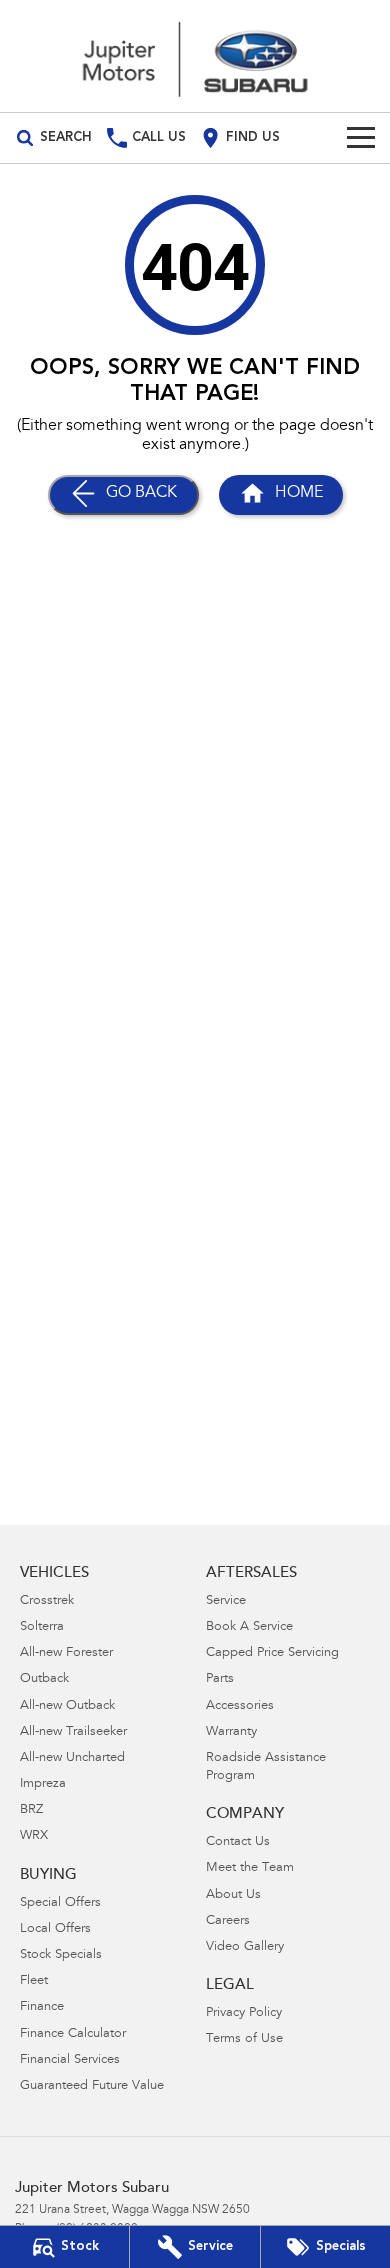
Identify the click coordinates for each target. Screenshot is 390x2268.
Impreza (43, 1784)
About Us (233, 1895)
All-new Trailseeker (73, 1732)
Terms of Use (244, 2039)
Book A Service (249, 1627)
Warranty (231, 1732)
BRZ (31, 1810)
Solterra (42, 1627)
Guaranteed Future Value (92, 2086)
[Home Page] (195, 56)
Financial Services (70, 2060)
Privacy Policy (244, 2013)
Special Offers (60, 1903)
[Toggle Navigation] (361, 138)
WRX (34, 1836)
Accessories (240, 1706)
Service (226, 1601)
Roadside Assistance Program (266, 1767)
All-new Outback (67, 1706)
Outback (44, 1679)
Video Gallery (245, 1947)
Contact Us (238, 1842)
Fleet (34, 1981)
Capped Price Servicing (272, 1653)
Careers (228, 1921)
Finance (42, 2007)
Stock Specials (61, 1955)
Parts (220, 1679)
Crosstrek (47, 1601)
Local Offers (55, 1929)
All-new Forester (66, 1653)
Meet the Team (250, 1868)
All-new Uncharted (72, 1758)
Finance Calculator (73, 2034)
